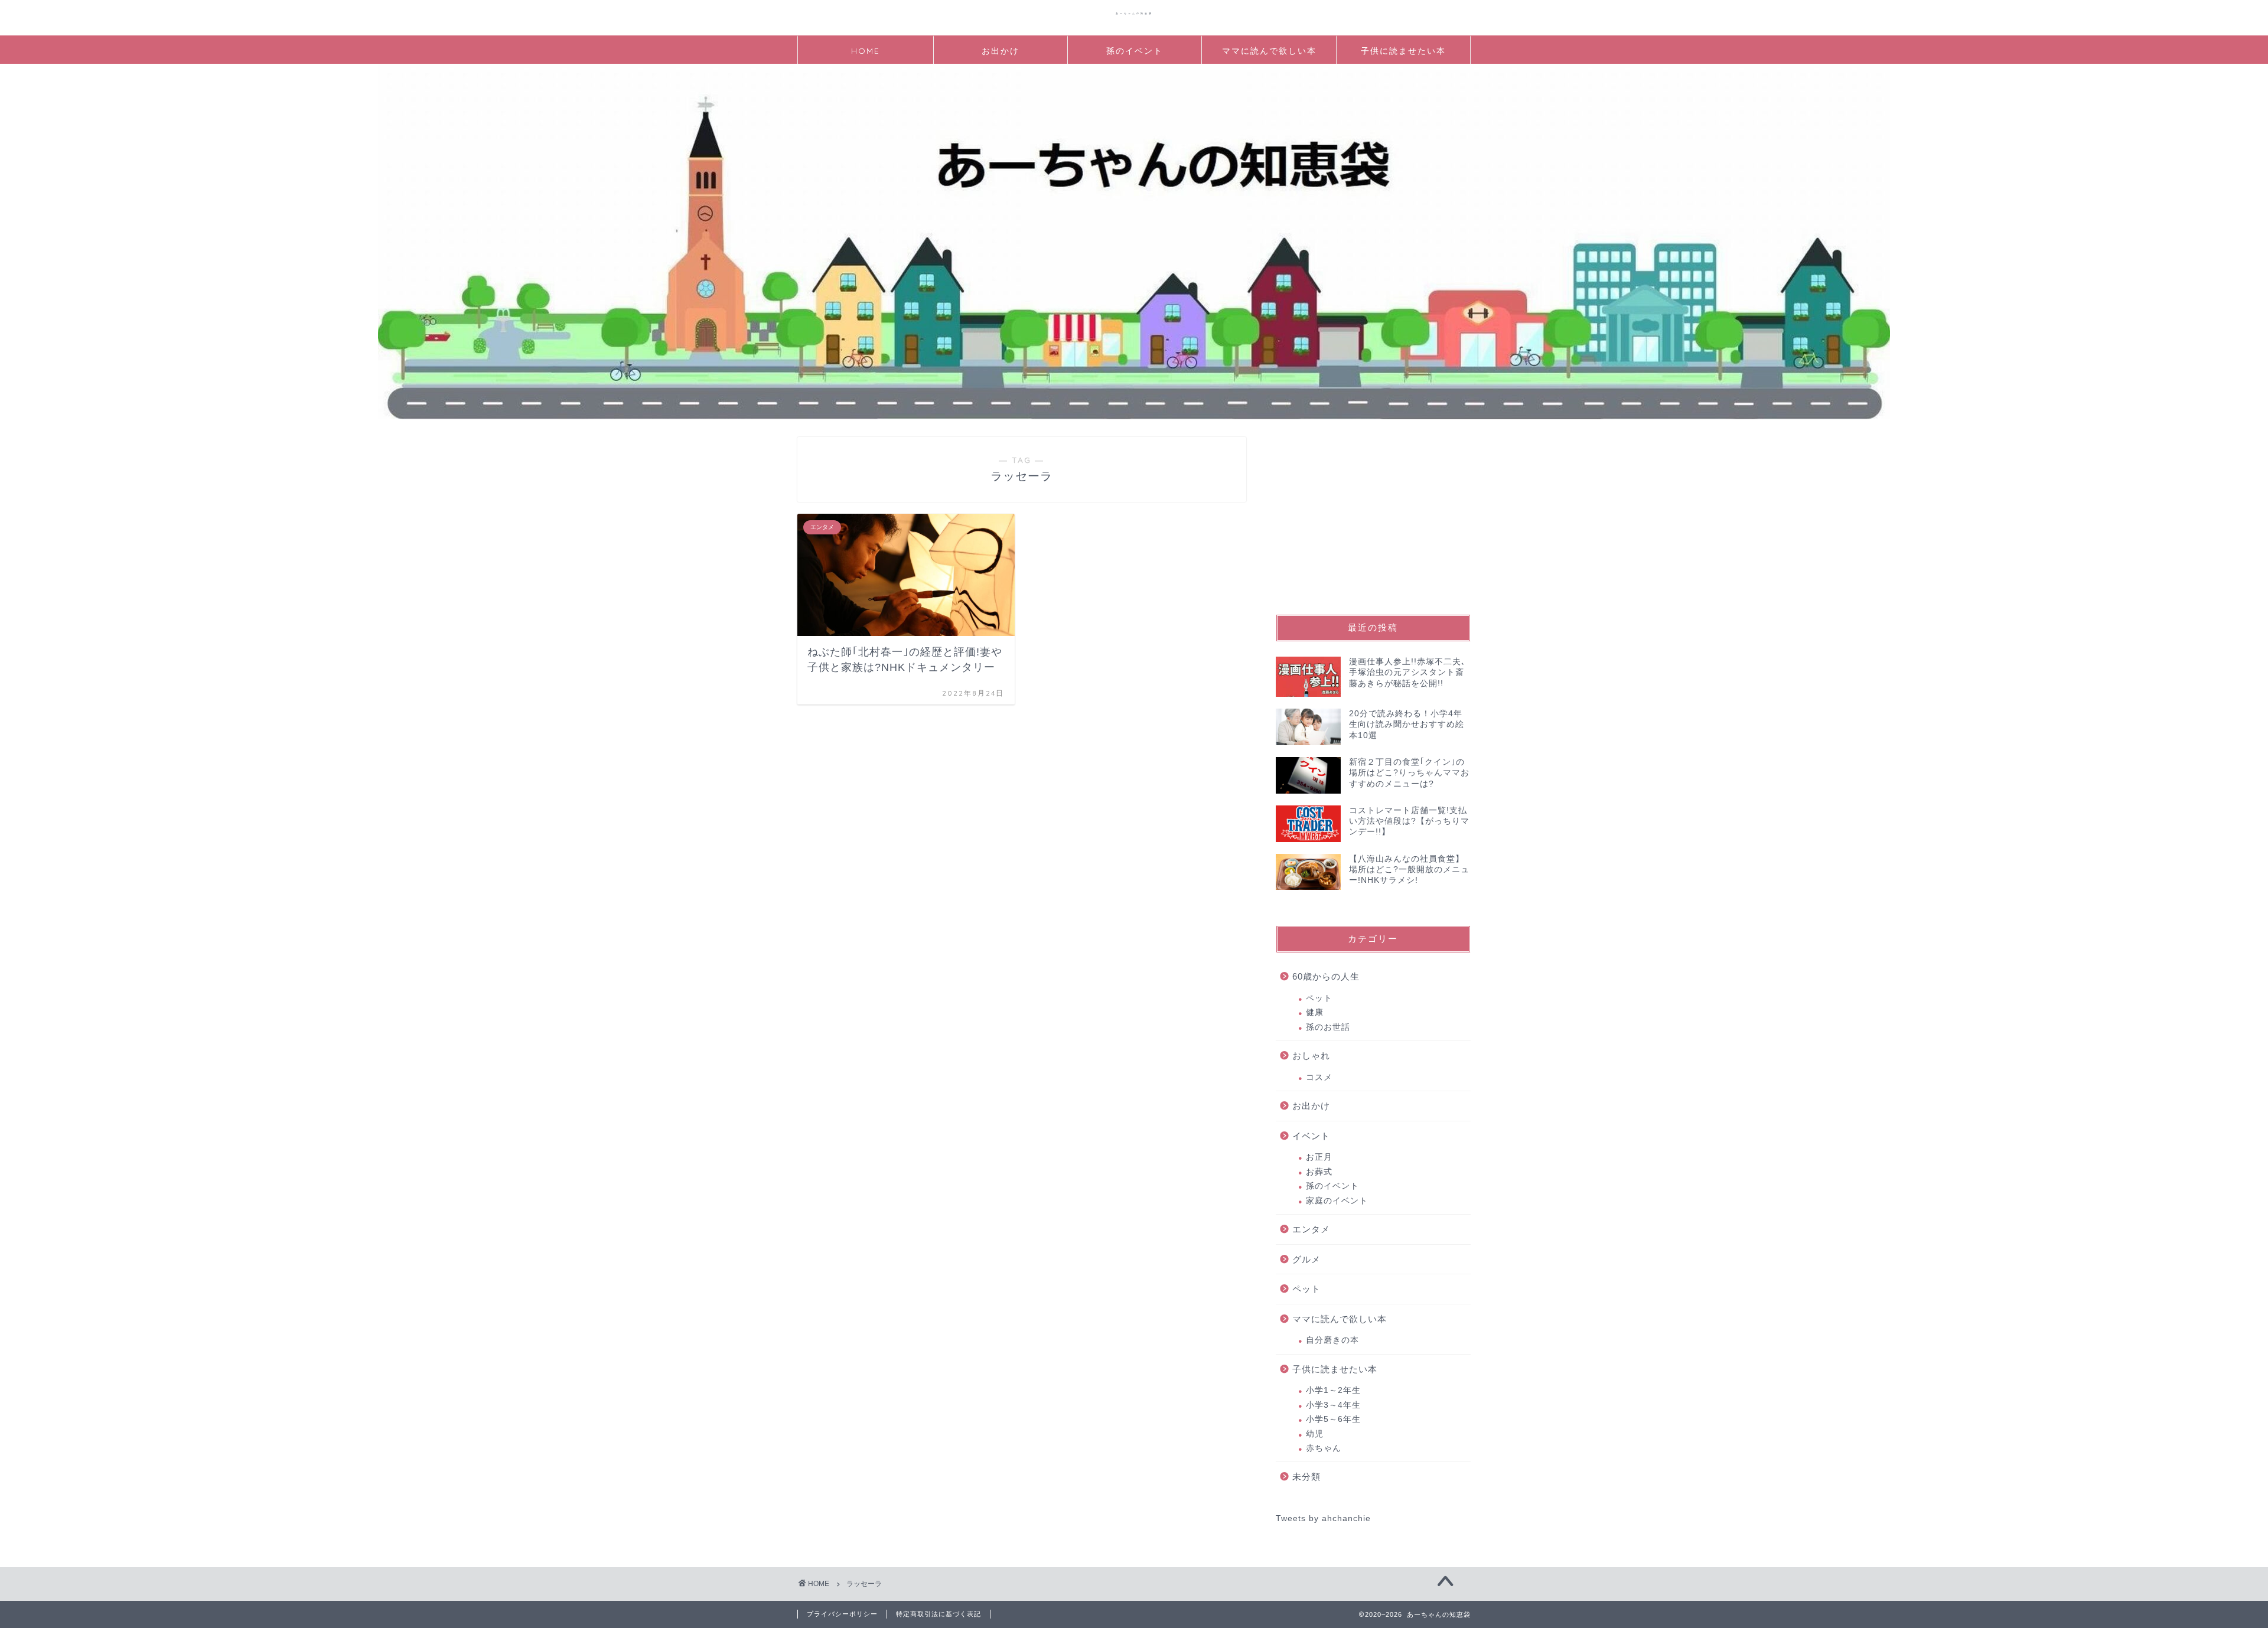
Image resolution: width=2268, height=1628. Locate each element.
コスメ (1319, 1077)
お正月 (1319, 1157)
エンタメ (1311, 1229)
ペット (1319, 998)
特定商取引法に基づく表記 (939, 1614)
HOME (866, 51)
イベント (1311, 1136)
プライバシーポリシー (842, 1614)
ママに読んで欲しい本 (1269, 51)
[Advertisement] (1373, 511)
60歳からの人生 (1326, 976)
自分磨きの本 (1332, 1340)
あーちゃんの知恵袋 (1134, 13)
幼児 (1315, 1434)
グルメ (1306, 1259)
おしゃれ (1311, 1056)
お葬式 (1319, 1172)
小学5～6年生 (1333, 1419)
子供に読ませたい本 (1403, 51)
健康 (1315, 1012)
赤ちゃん (1324, 1448)
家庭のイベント (1337, 1201)
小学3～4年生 (1333, 1405)
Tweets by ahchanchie (1323, 1518)
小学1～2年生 (1333, 1390)
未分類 (1306, 1477)
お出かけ (1001, 51)
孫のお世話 (1328, 1027)
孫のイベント (1135, 51)
